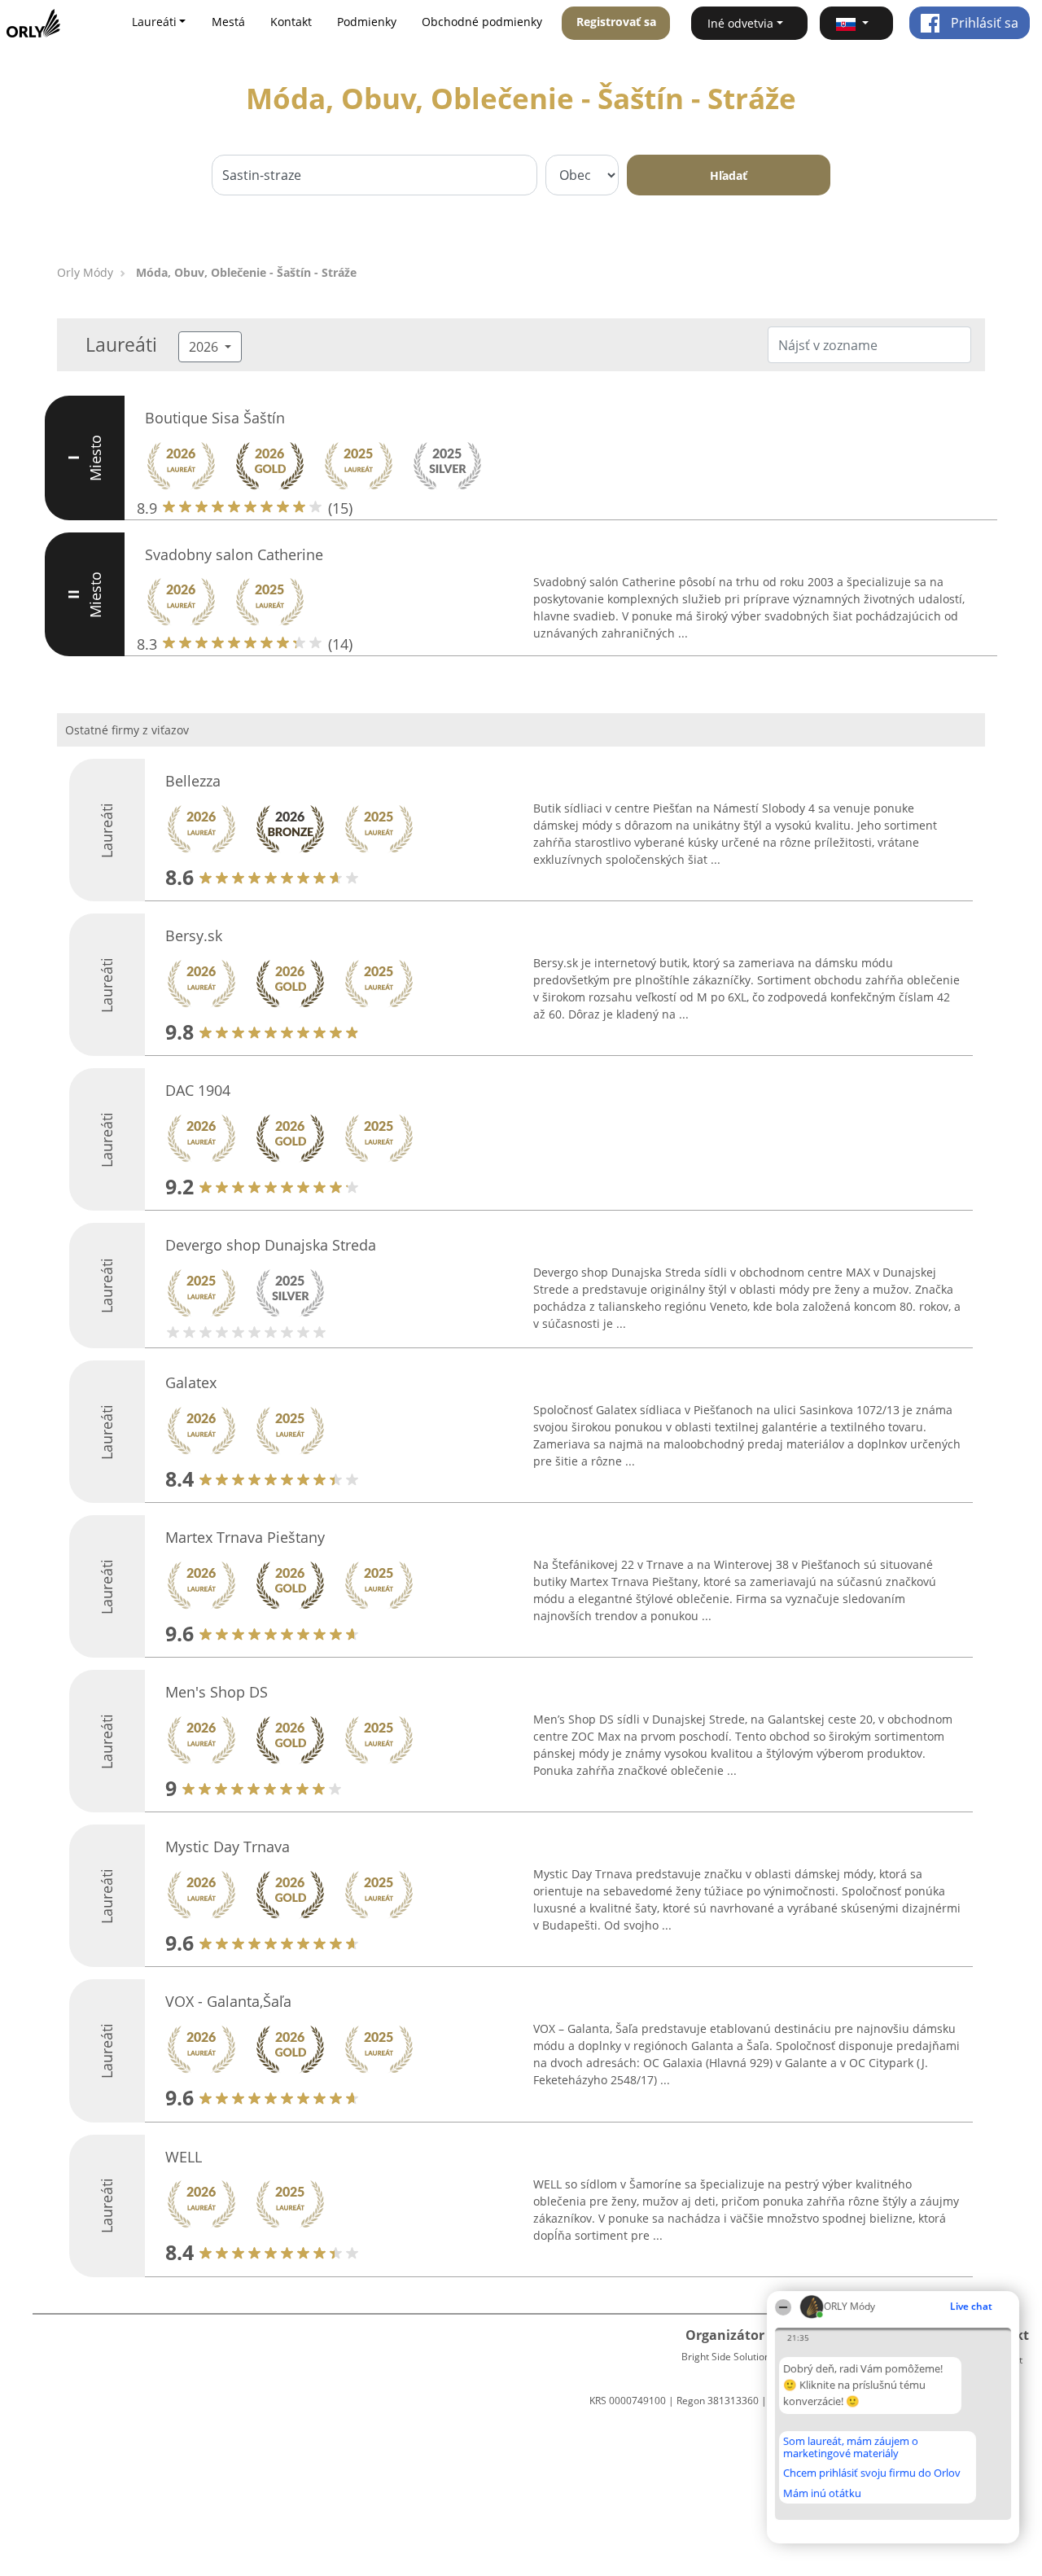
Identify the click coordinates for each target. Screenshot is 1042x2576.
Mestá (228, 22)
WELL (184, 2157)
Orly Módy (85, 272)
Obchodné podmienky (482, 22)
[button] (856, 23)
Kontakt (291, 22)
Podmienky (367, 22)
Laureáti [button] (154, 22)
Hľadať (729, 175)
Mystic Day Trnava (228, 1847)
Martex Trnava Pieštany (245, 1537)
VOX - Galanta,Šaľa (228, 2001)
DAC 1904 (198, 1090)
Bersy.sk (194, 935)
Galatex (191, 1382)
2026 (205, 347)
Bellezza (193, 781)
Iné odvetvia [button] (740, 23)
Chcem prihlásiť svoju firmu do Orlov (872, 2473)
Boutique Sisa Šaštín (215, 418)
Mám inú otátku (822, 2493)
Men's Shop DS (217, 1692)
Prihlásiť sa (983, 23)
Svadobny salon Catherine (234, 554)
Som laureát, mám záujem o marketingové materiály (851, 2447)
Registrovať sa (616, 22)
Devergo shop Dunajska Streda (271, 1245)
